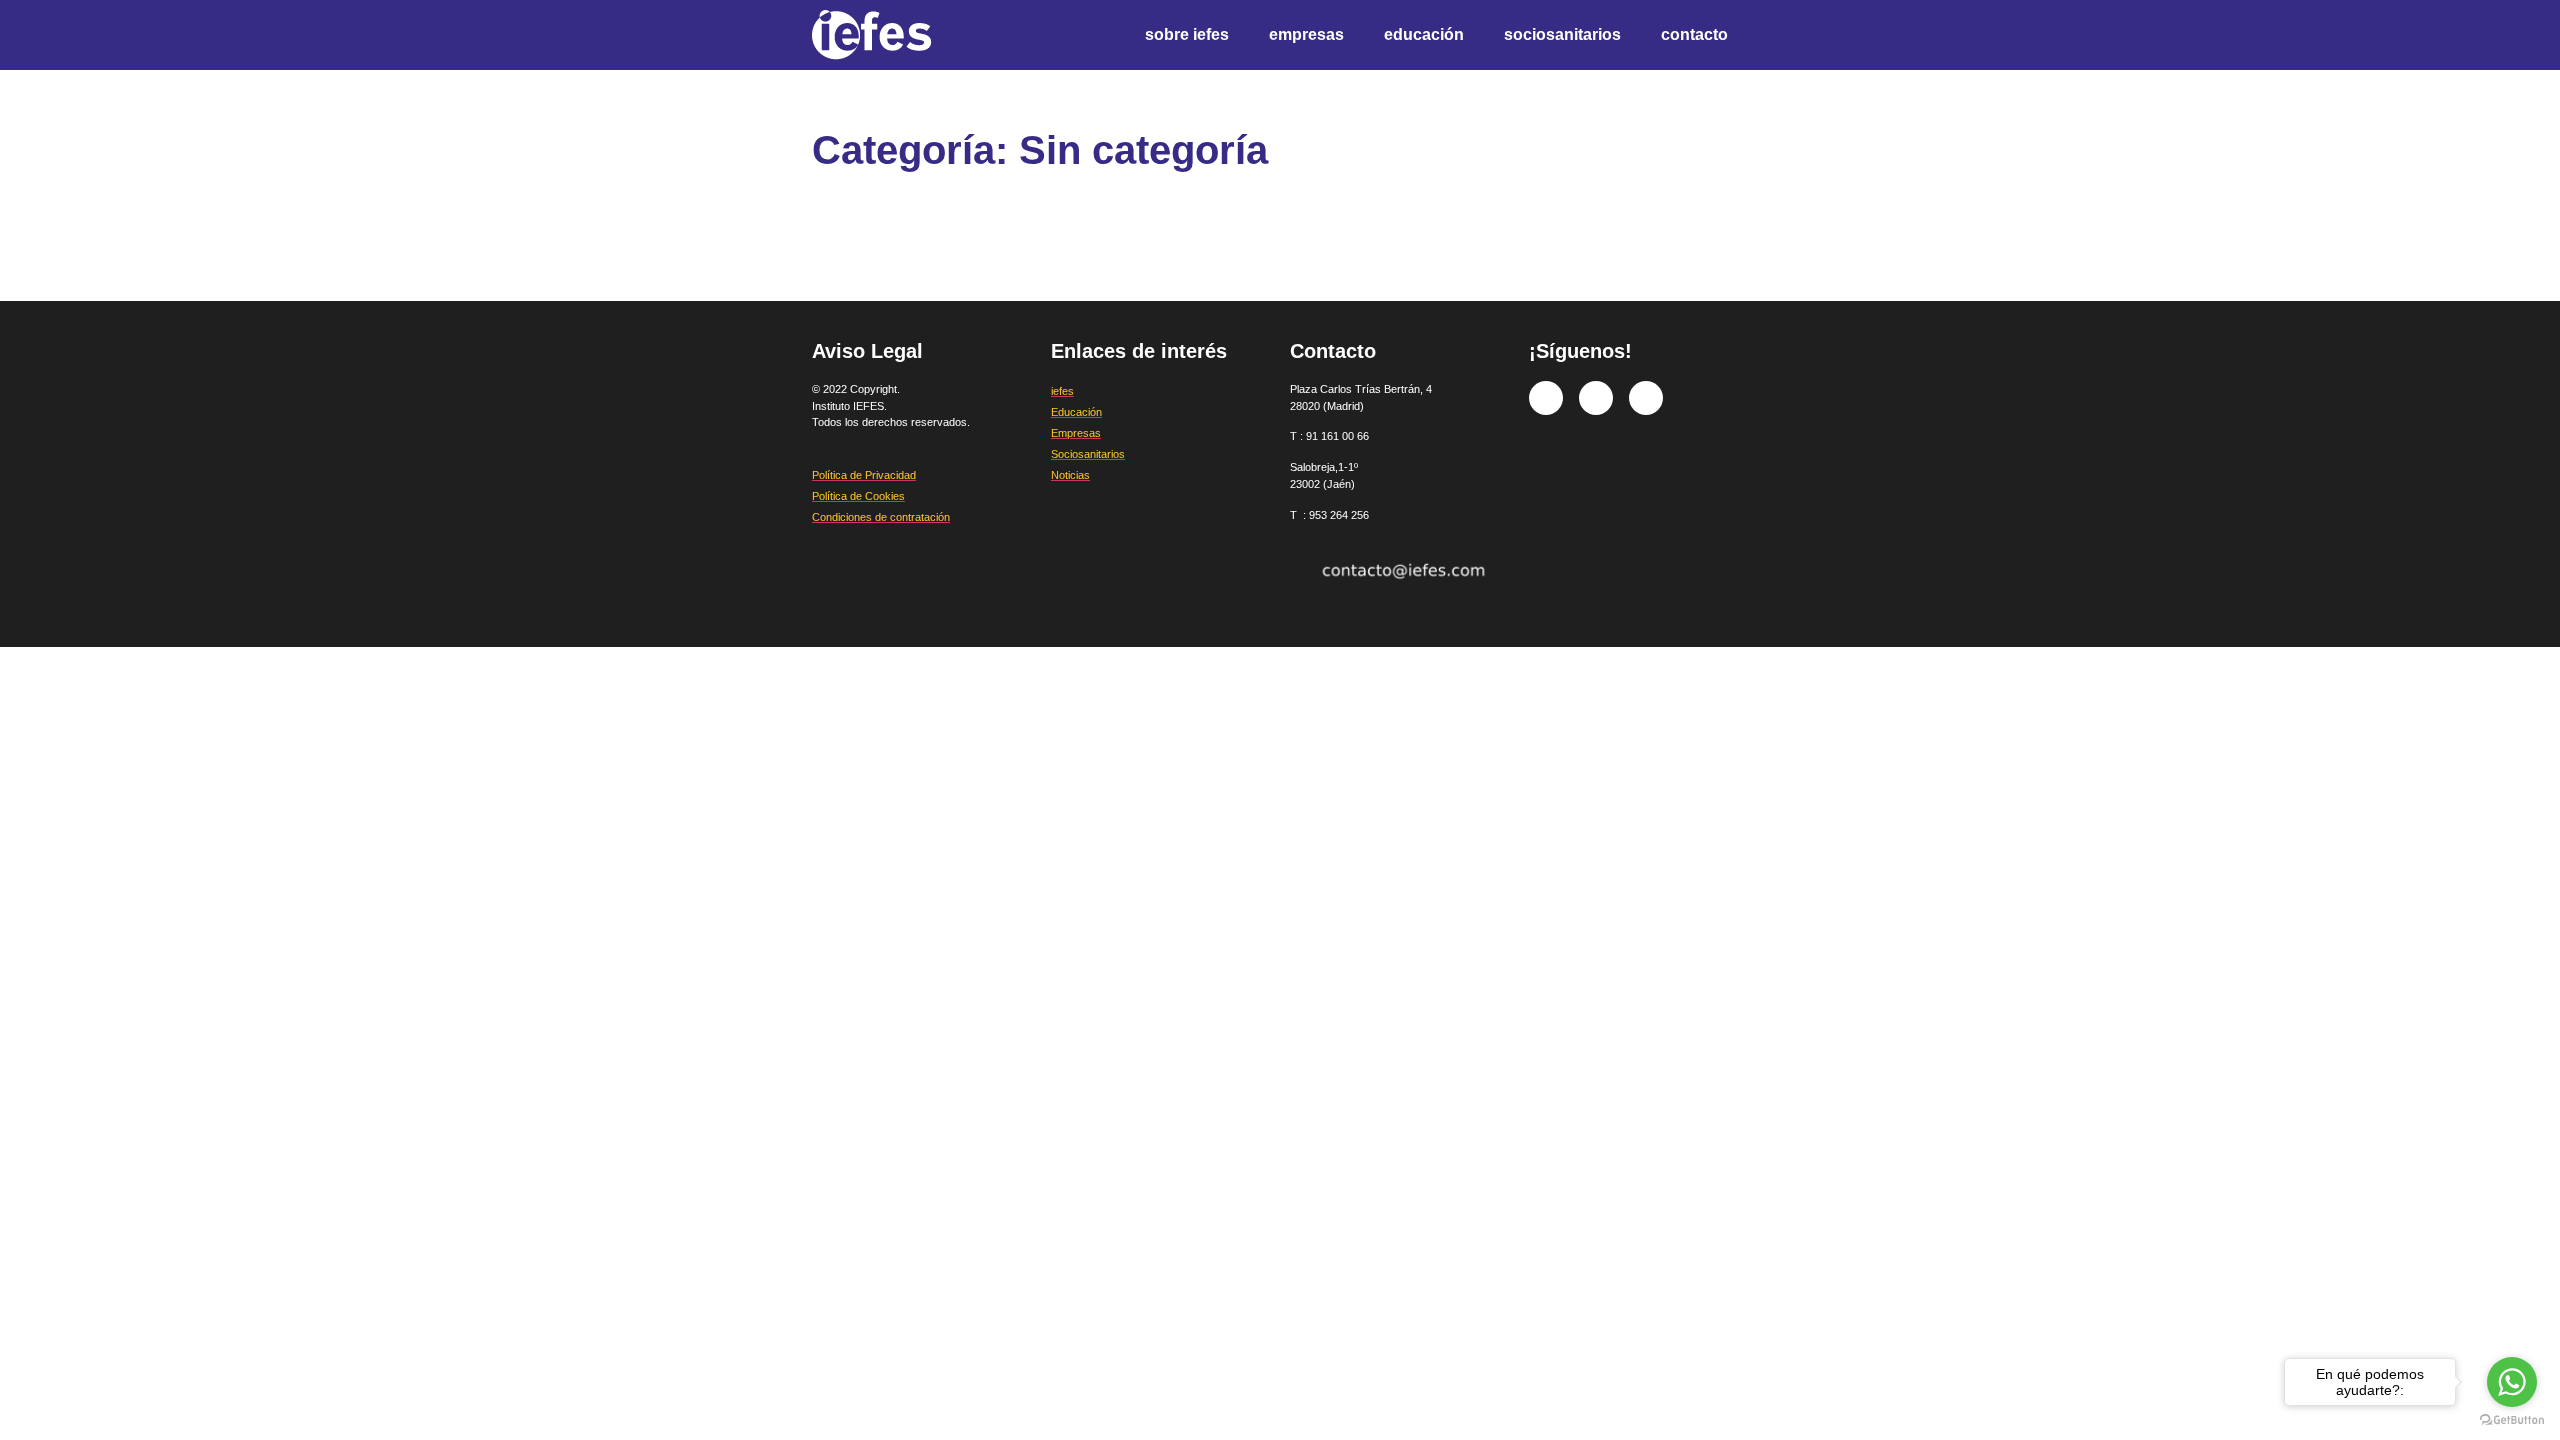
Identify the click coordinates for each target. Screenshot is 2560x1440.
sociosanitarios (1562, 34)
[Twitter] (1596, 398)
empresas (1306, 34)
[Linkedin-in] (1646, 398)
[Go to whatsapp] (2512, 1382)
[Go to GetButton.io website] (2512, 1420)
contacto (1694, 34)
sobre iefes (1187, 34)
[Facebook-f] (1546, 398)
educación (1424, 34)
